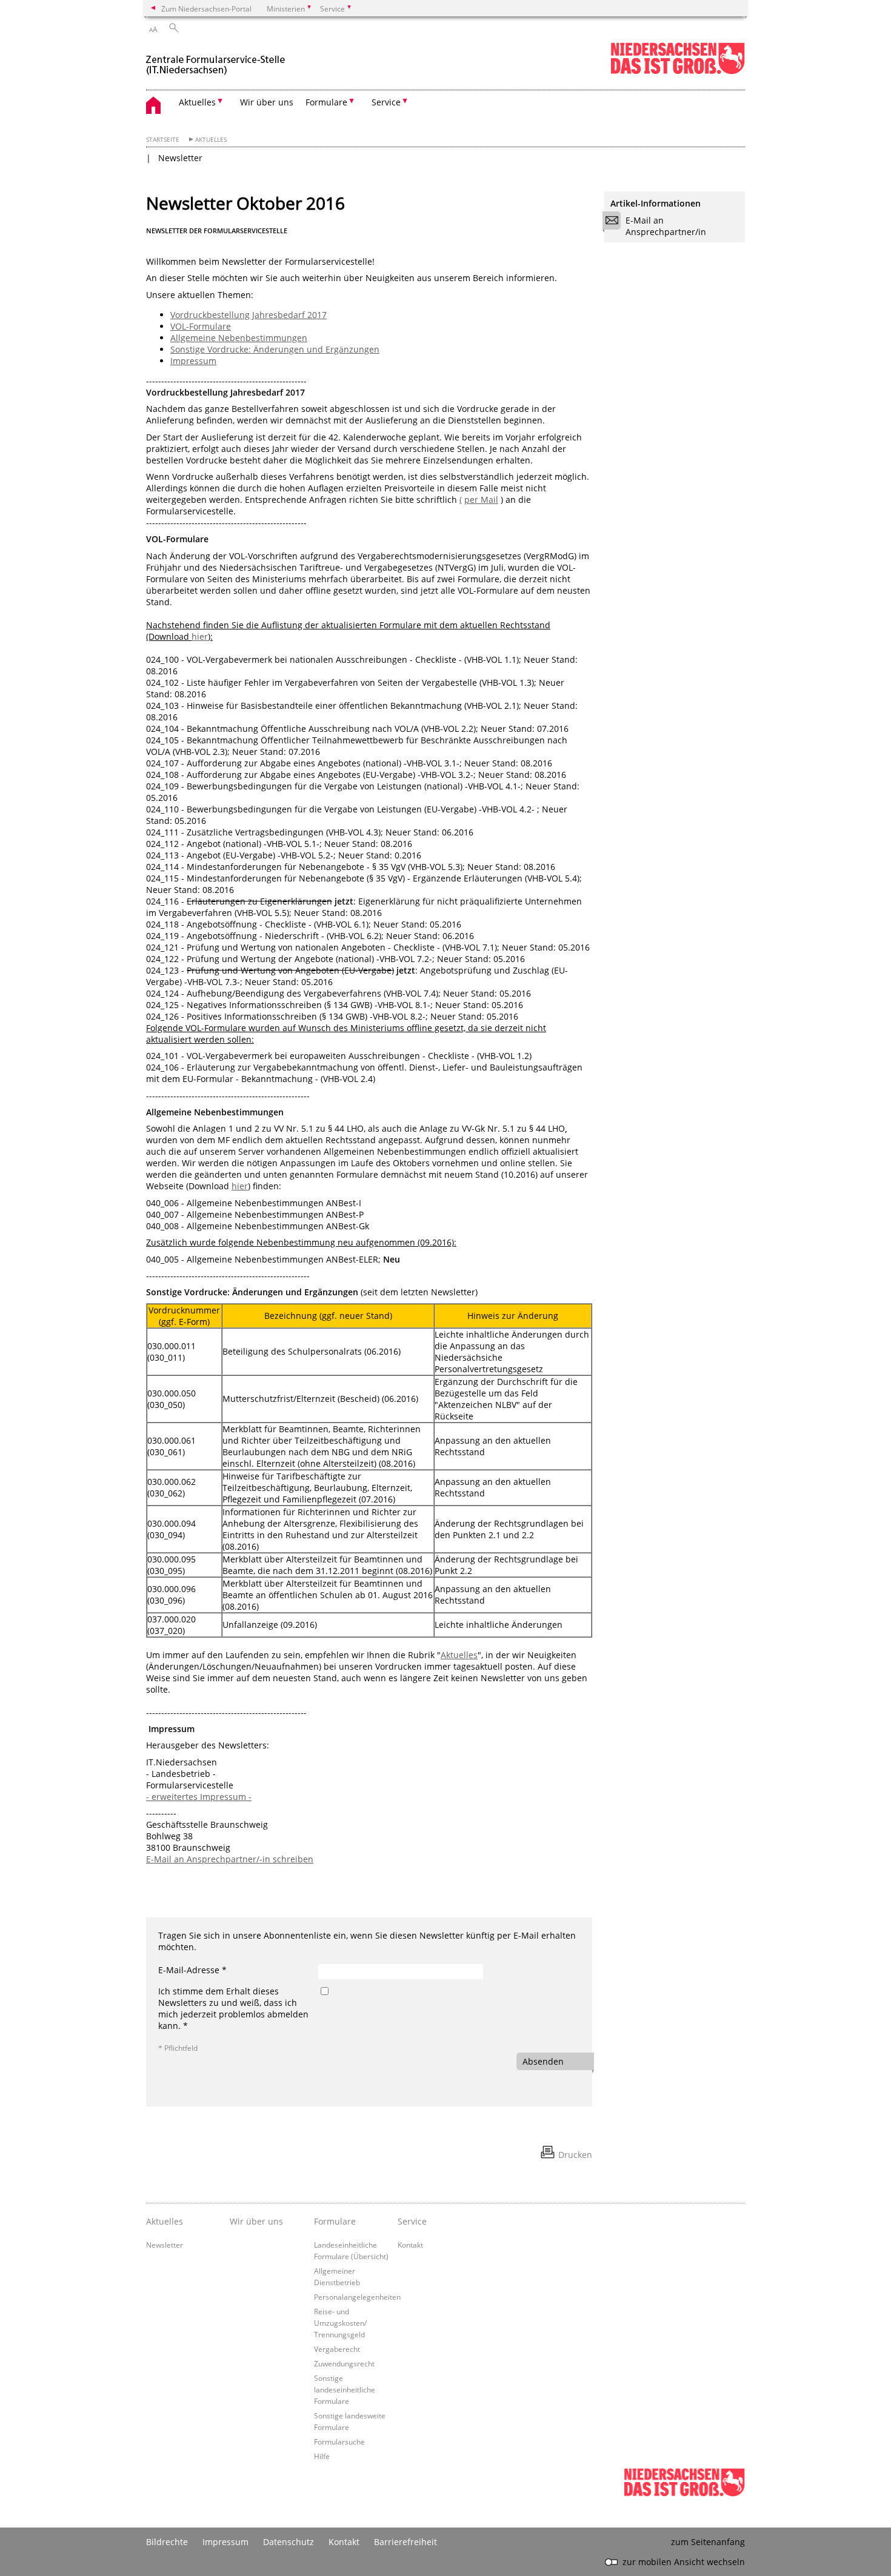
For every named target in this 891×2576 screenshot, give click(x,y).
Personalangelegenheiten (357, 2297)
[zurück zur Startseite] (215, 60)
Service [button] (386, 102)
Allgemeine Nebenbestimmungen (239, 338)
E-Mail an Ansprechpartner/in (666, 226)
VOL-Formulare (201, 326)
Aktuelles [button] (197, 102)
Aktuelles (211, 140)
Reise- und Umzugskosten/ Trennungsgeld (340, 2323)
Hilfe (322, 2456)
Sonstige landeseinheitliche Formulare (345, 2389)
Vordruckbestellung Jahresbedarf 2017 (249, 315)
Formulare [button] (326, 102)
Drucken (575, 2155)
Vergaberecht (337, 2349)
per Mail (481, 500)
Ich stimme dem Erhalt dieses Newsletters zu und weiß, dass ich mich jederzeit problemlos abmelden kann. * (233, 2008)
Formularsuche (339, 2442)
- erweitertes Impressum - (199, 1797)
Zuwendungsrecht (344, 2363)
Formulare (335, 2221)
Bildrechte (167, 2542)
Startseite (163, 140)
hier (200, 636)
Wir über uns (267, 102)
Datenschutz (289, 2542)
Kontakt (410, 2245)
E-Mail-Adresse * (192, 1970)
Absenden (543, 2061)
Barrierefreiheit (405, 2542)
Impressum (193, 361)
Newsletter (180, 158)
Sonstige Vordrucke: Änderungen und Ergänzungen (275, 349)
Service (412, 2221)
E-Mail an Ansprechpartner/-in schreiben (230, 1859)
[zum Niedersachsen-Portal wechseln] (678, 72)
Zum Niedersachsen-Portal (206, 8)
